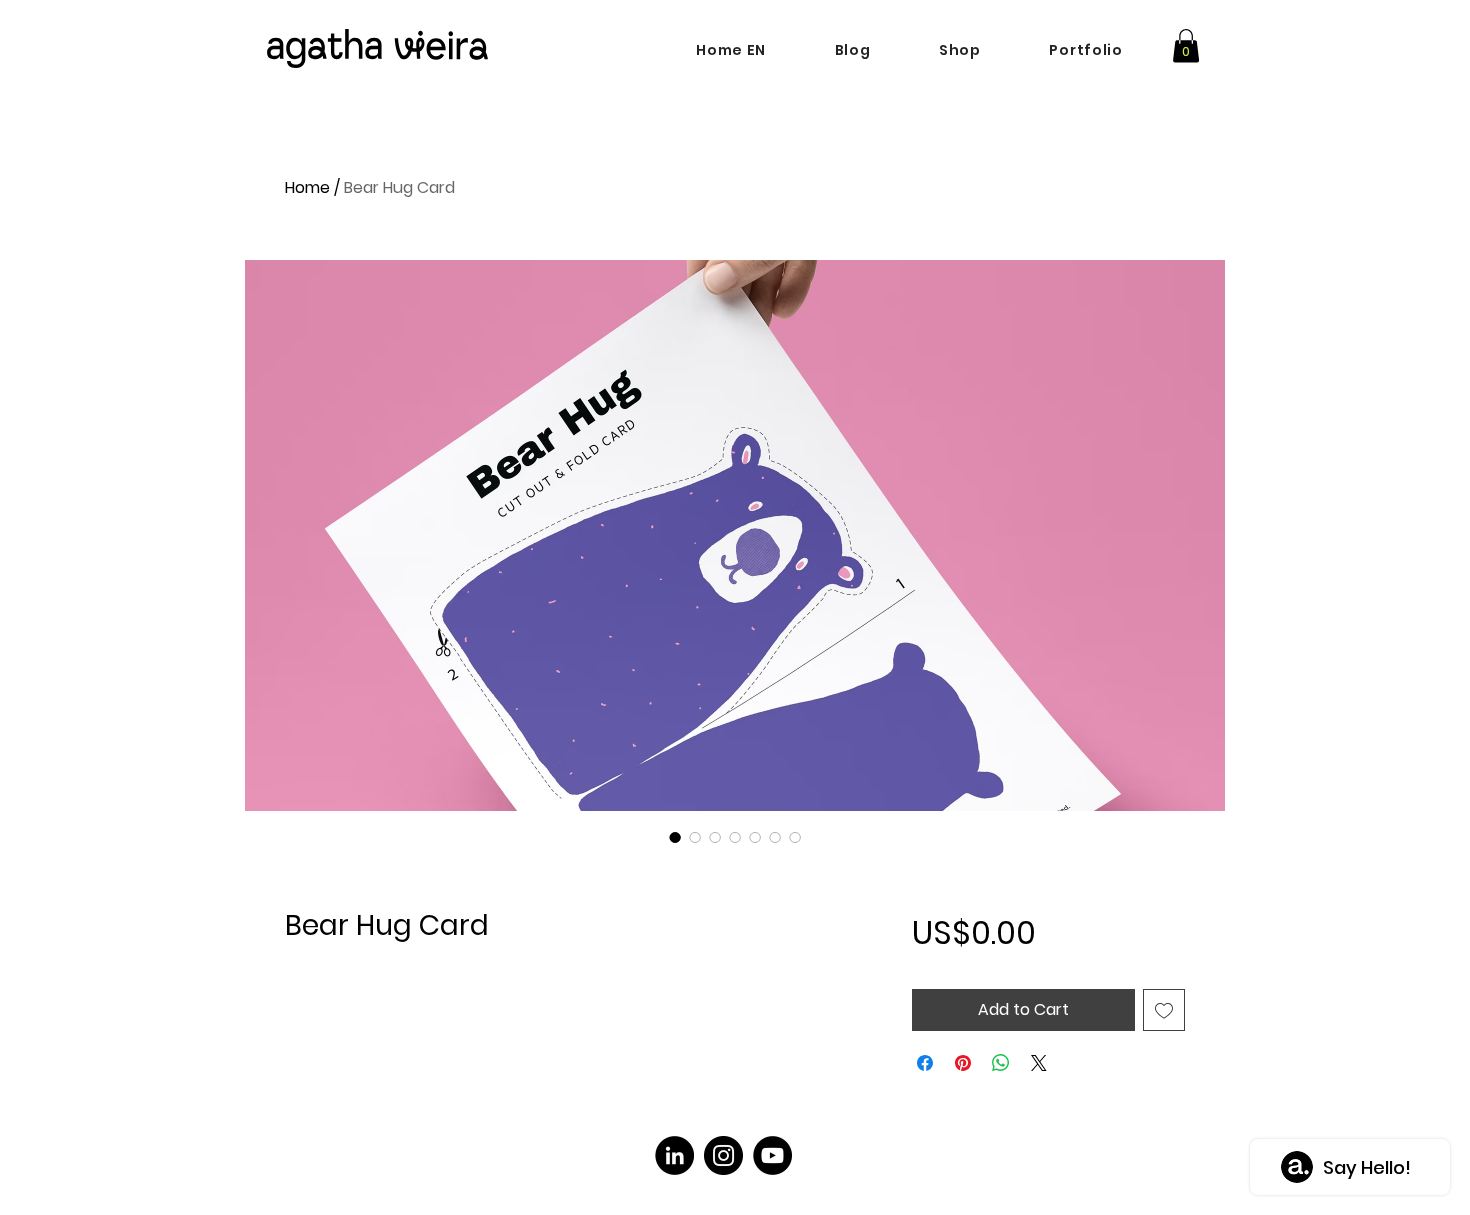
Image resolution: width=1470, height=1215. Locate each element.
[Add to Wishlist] (1164, 1010)
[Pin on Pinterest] (963, 1063)
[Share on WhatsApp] (1001, 1063)
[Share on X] (1039, 1063)
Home (307, 187)
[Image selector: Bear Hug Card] (675, 837)
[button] (1186, 45)
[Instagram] (723, 1155)
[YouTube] (772, 1155)
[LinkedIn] (674, 1155)
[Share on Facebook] (925, 1063)
